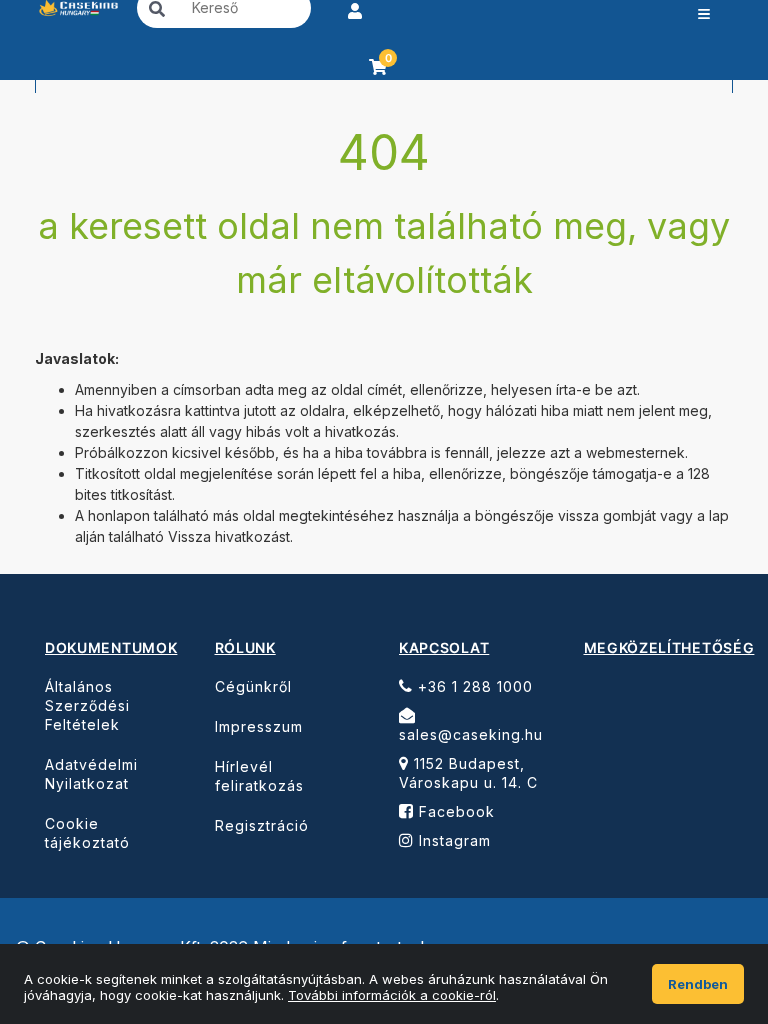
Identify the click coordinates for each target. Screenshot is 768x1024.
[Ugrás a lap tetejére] (708, 898)
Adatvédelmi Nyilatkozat (91, 774)
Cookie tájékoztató (87, 833)
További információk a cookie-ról (392, 995)
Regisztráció (262, 825)
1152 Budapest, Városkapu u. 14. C (468, 773)
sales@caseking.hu (471, 734)
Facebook (454, 811)
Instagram (452, 840)
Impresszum (259, 726)
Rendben (698, 984)
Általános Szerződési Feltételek (87, 705)
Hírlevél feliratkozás (259, 776)
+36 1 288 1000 (473, 686)
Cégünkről (253, 686)
